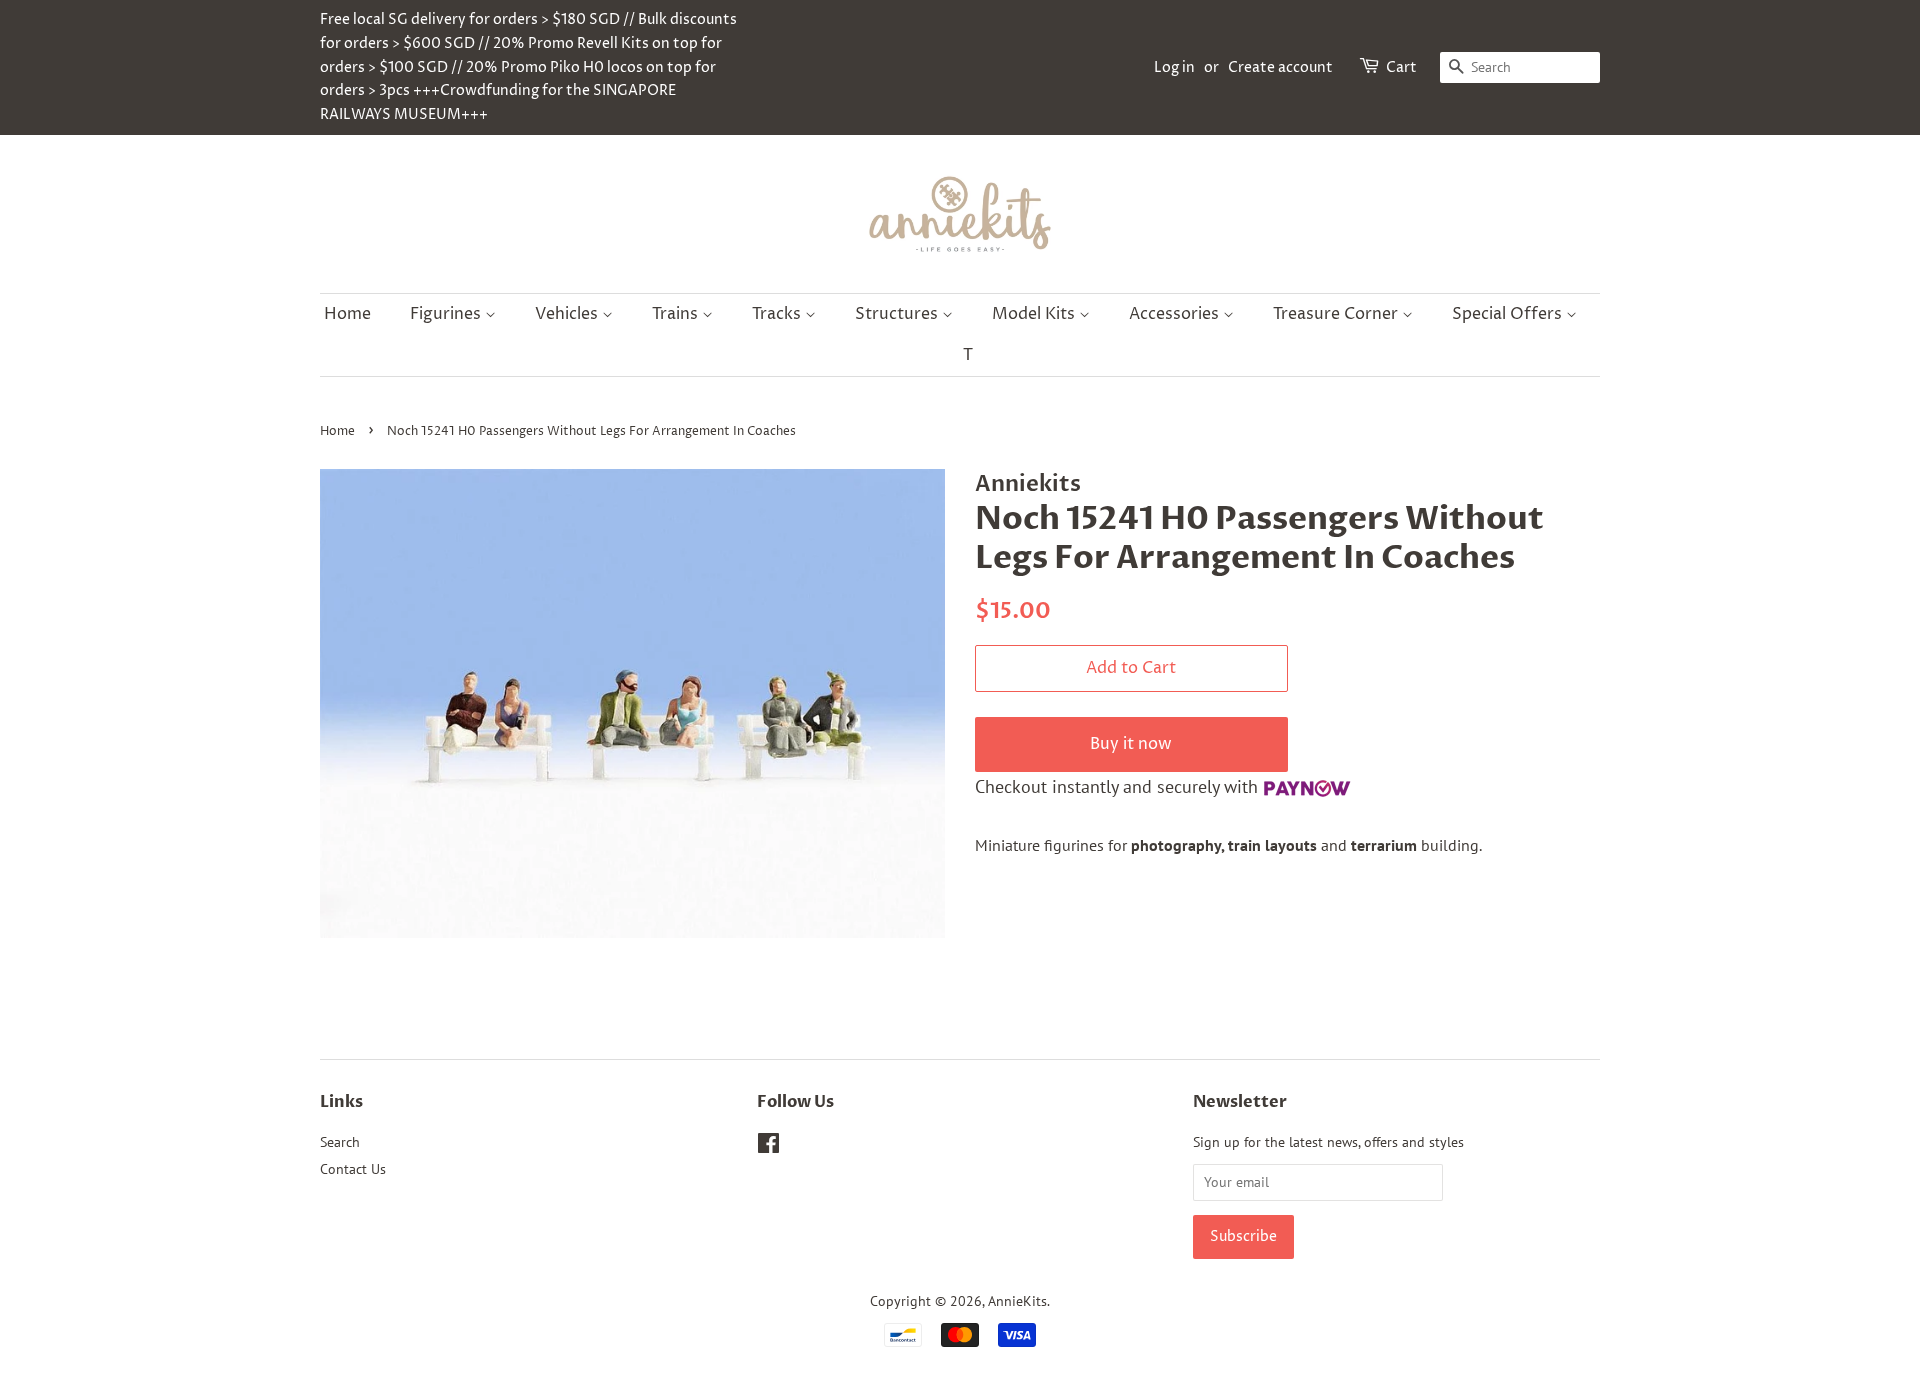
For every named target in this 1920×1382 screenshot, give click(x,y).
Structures (898, 314)
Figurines (447, 314)
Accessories (1176, 314)
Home (347, 314)
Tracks (778, 314)
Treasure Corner (1337, 314)
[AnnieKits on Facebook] (768, 1147)
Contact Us (353, 1169)
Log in (1174, 67)
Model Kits (1035, 314)
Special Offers (1509, 314)
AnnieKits (1017, 1301)
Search (340, 1142)
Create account (1280, 67)
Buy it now (1131, 744)
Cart (1401, 67)
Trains (677, 314)
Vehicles (568, 314)
